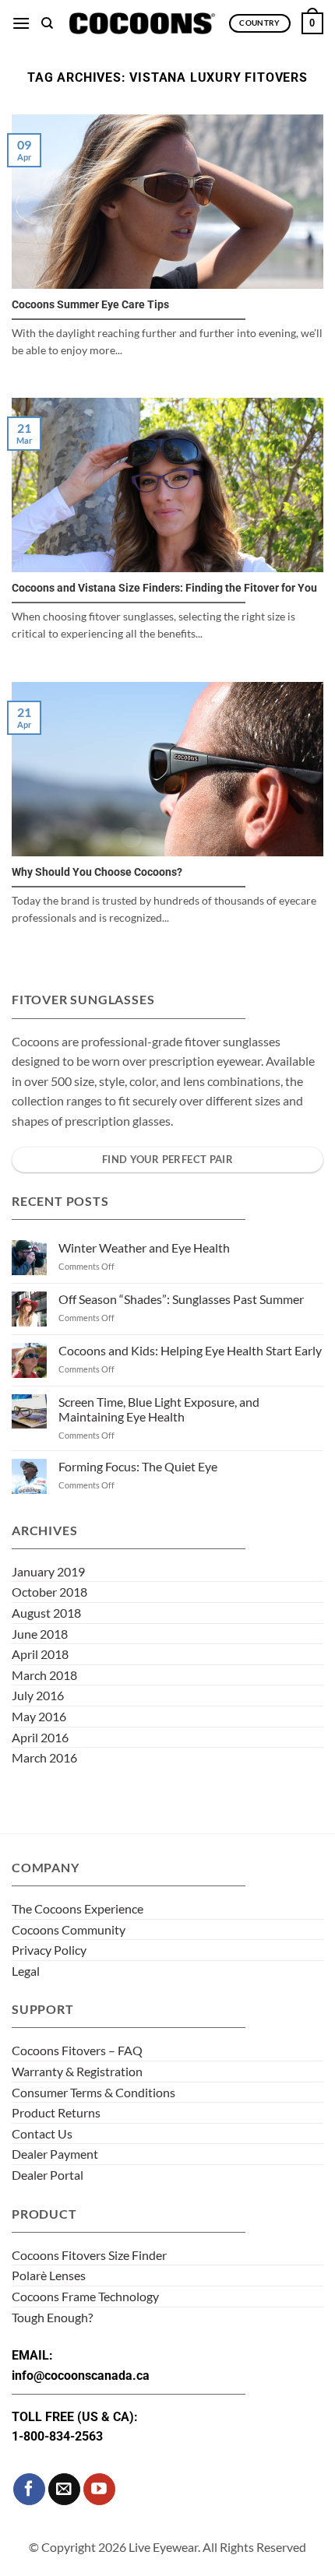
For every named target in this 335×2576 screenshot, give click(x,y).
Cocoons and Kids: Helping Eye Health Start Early (190, 1350)
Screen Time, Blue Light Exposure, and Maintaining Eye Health (159, 1409)
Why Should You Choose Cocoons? (97, 872)
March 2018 (44, 1675)
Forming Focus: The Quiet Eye (138, 1466)
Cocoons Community (69, 1929)
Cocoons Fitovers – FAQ (77, 2050)
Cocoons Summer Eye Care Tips (90, 304)
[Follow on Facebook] (29, 2489)
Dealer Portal (48, 2175)
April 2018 (40, 1654)
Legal (26, 1971)
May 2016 (39, 1716)
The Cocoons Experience (78, 1908)
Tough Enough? (52, 2317)
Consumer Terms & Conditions (93, 2092)
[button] (21, 23)
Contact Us (42, 2133)
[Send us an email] (64, 2489)
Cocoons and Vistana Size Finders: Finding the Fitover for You (164, 588)
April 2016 (40, 1737)
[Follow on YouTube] (99, 2489)
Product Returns (56, 2112)
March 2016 (44, 1757)
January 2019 (48, 1571)
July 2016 (38, 1695)
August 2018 (46, 1613)
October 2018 (49, 1592)
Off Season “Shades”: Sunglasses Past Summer (181, 1299)
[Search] (47, 23)
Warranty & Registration (77, 2071)
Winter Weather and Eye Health (144, 1248)
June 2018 (40, 1634)
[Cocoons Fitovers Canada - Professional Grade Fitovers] (141, 23)
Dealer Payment (55, 2154)
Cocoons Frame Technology (85, 2296)
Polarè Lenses (49, 2275)
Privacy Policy (49, 1950)
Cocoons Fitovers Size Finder (89, 2255)
